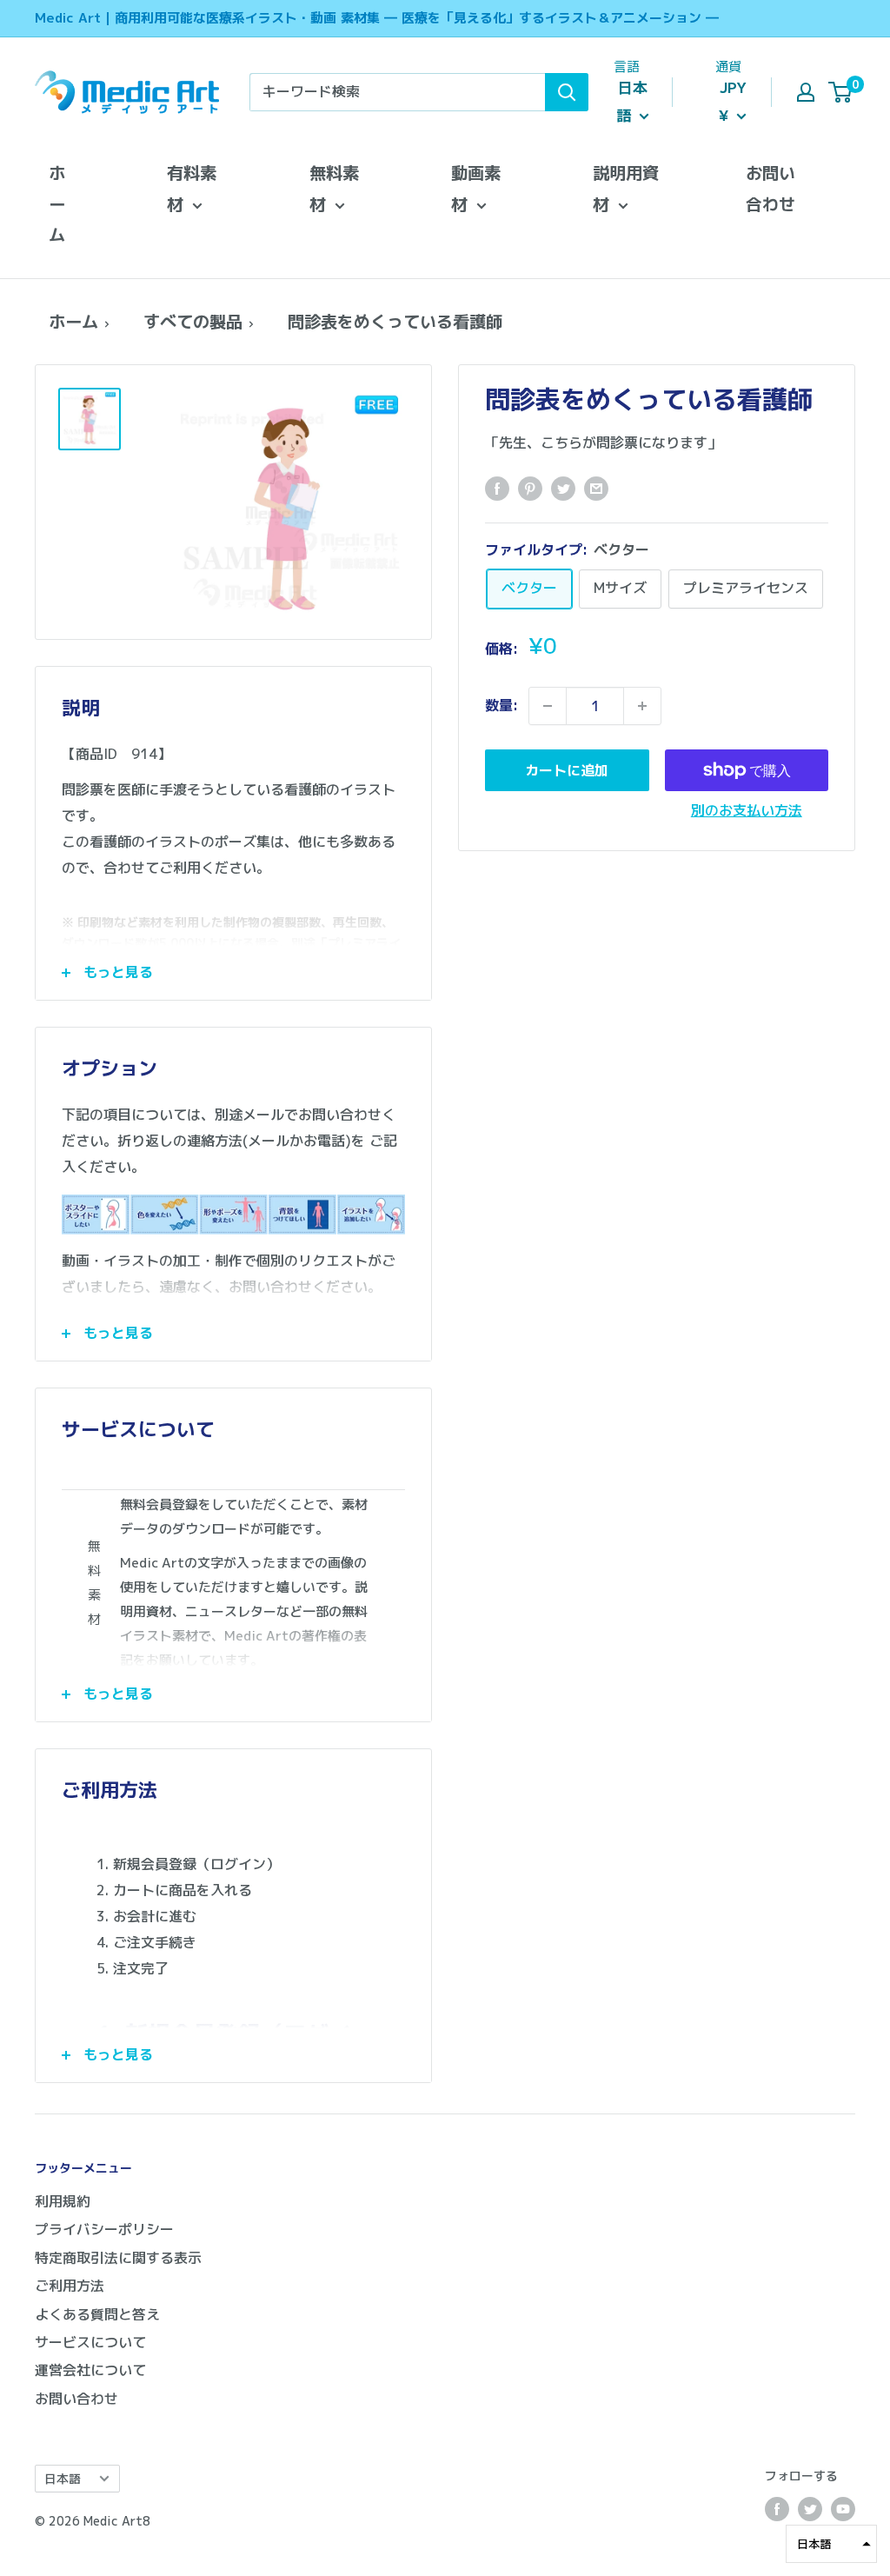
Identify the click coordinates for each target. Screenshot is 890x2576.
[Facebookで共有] (497, 489)
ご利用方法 (70, 2286)
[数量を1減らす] (548, 706)
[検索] (567, 92)
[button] (831, 2544)
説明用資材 (626, 188)
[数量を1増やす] (642, 706)
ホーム (57, 204)
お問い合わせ (770, 188)
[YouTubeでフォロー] (843, 2509)
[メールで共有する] (596, 489)
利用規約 (63, 2201)
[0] (841, 92)
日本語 (63, 2478)
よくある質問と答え (97, 2314)
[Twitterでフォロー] (810, 2509)
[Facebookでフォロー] (777, 2509)
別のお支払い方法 (747, 810)
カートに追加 (567, 770)
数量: (501, 705)
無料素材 (334, 188)
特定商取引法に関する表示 (118, 2258)
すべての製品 (193, 321)
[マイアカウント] (806, 92)
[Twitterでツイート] (563, 489)
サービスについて (90, 2342)
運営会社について (90, 2370)
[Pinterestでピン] (530, 489)
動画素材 (476, 188)
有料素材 (192, 188)
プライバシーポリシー (104, 2229)
